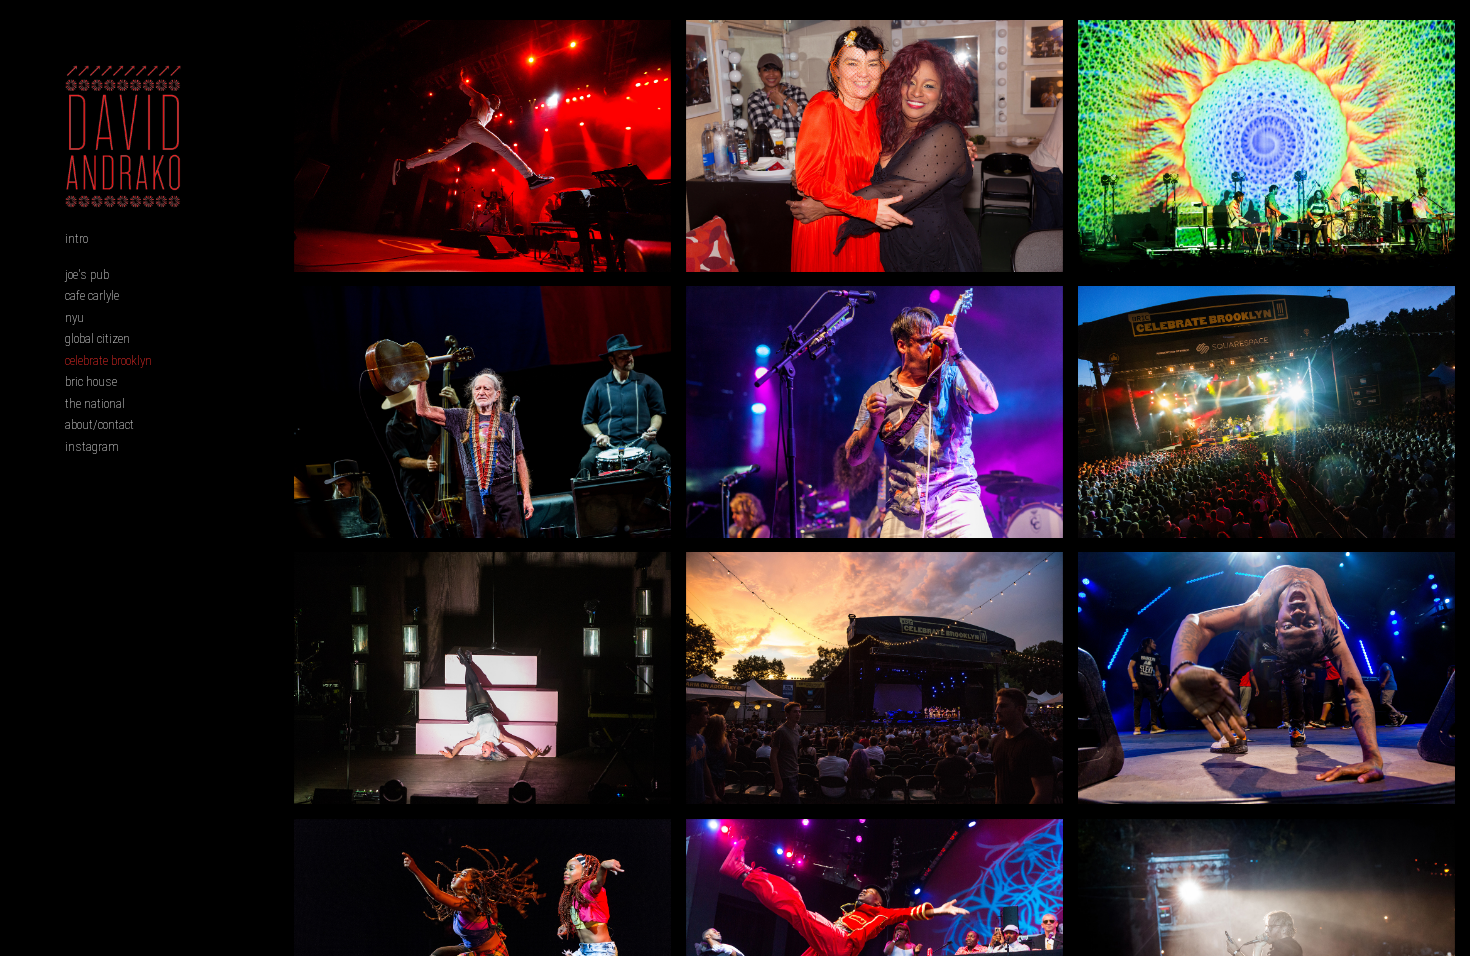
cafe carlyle (92, 295)
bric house (91, 381)
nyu (74, 317)
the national (95, 403)
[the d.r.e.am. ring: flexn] (1266, 678)
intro (76, 238)
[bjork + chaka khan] (874, 146)
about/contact (99, 424)
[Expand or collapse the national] (138, 403)
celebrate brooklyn (108, 360)
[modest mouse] (874, 412)
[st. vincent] (482, 678)
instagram (92, 446)
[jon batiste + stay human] (482, 146)
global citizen (97, 338)
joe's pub (87, 274)
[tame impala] (1266, 146)
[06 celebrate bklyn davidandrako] (874, 678)
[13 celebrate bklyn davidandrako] (1266, 412)
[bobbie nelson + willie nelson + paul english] (482, 412)
